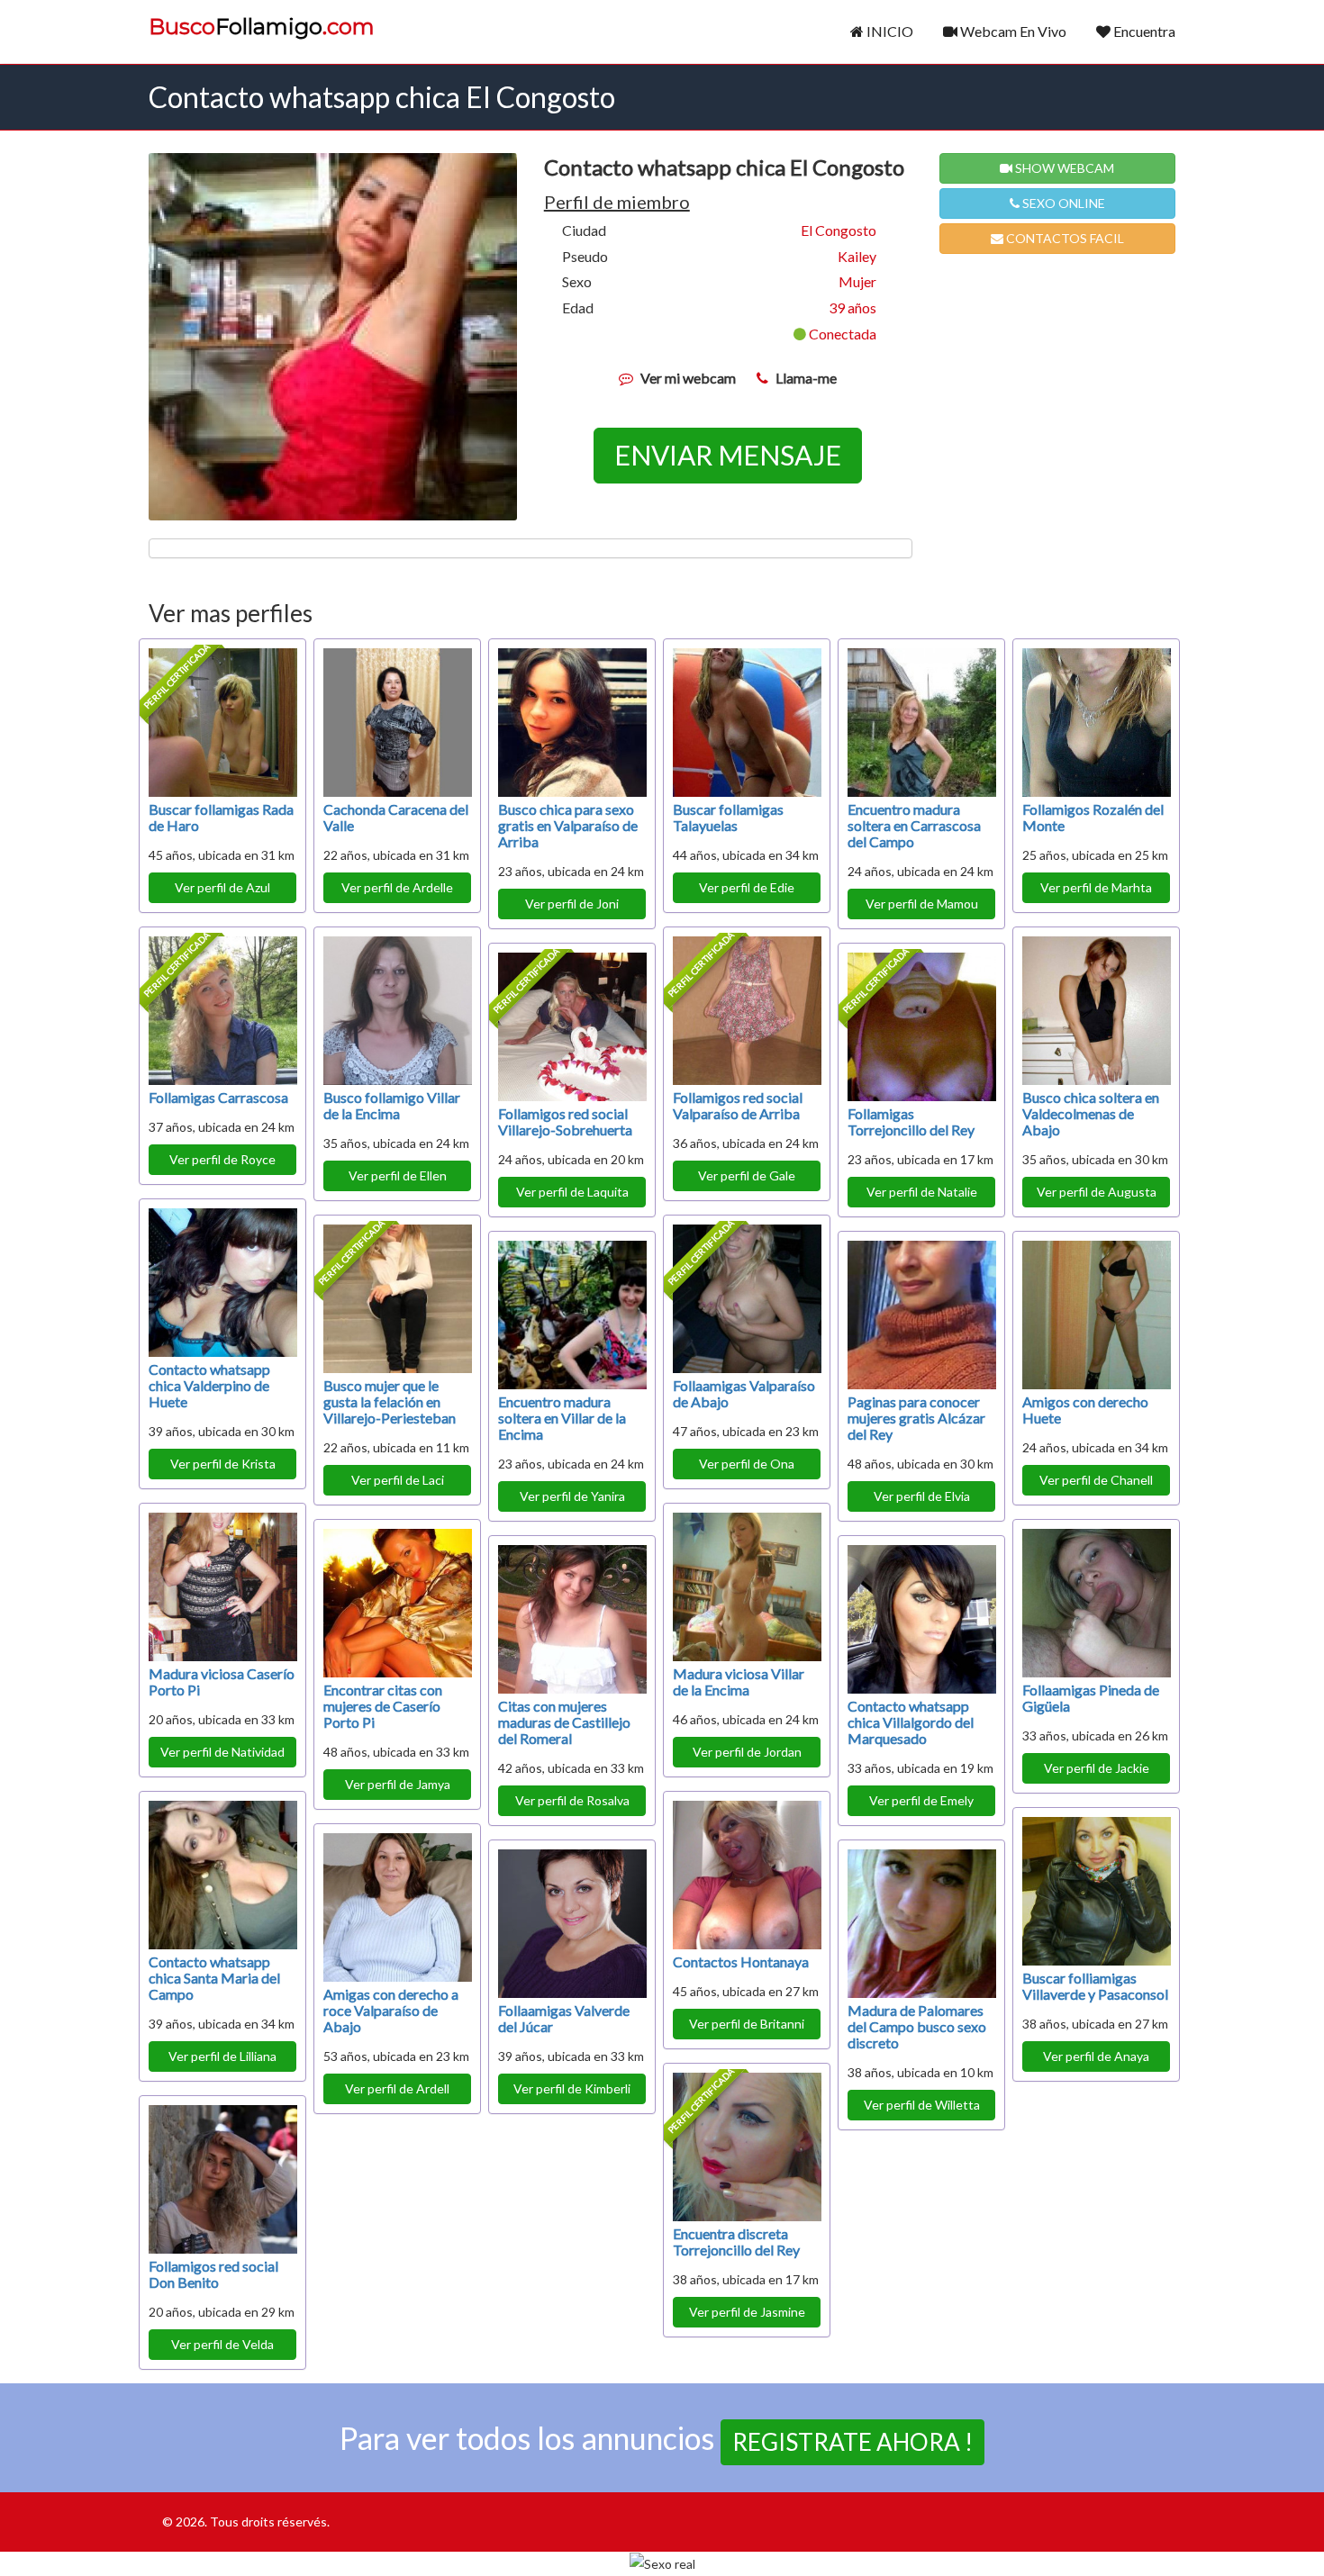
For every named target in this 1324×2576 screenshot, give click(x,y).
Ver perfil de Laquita (572, 1192)
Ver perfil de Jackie (1097, 1768)
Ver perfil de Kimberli (572, 2088)
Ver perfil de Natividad (222, 1752)
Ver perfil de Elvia (922, 1496)
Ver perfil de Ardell (397, 2088)
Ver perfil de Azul (222, 887)
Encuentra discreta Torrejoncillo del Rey (736, 2242)
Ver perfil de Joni (572, 904)
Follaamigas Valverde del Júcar (564, 2018)
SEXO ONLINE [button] (1062, 203)
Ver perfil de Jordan (747, 1752)
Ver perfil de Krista (223, 1464)
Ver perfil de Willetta (922, 2105)
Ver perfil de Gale (747, 1175)
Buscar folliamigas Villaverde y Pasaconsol (1095, 1986)
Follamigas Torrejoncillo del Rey (911, 1121)
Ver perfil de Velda (222, 2344)
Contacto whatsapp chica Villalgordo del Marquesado (911, 1722)
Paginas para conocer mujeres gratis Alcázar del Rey (916, 1418)
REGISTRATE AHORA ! (852, 2442)
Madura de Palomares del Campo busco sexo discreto (917, 2026)
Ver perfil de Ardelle (397, 887)
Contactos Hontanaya (741, 1961)
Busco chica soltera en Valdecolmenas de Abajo (1091, 1113)
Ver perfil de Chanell (1096, 1480)
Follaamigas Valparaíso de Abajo (744, 1393)
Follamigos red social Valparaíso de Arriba (738, 1105)
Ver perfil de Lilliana (222, 2056)
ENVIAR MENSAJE (728, 455)
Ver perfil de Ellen (398, 1175)
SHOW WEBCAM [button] (1063, 168)
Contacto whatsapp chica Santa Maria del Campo (214, 1978)
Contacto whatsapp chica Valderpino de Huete (209, 1385)
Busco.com (262, 27)
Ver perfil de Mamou (922, 904)
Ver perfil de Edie (747, 887)
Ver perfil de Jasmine (747, 2312)
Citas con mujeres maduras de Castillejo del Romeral (564, 1722)
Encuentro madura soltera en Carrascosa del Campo (914, 825)
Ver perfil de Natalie (922, 1192)
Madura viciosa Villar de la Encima (739, 1681)
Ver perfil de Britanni (747, 2024)
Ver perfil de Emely (921, 1800)
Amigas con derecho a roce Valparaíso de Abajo (391, 2010)
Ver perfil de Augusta (1097, 1192)
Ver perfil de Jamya (398, 1784)
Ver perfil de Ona (747, 1464)
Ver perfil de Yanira (572, 1496)
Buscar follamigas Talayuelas (728, 817)
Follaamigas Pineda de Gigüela (1091, 1698)
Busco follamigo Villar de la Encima (392, 1105)
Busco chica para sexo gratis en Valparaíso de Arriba (568, 825)
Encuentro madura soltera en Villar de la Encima (562, 1418)
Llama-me (806, 378)
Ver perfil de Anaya (1096, 2056)
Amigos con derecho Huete (1085, 1410)
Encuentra (1143, 31)
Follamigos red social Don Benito (213, 2274)
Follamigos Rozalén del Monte (1093, 817)
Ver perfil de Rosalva (572, 1800)
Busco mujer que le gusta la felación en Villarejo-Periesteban (390, 1401)
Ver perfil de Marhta (1096, 887)
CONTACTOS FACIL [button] (1064, 238)
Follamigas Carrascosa (218, 1097)
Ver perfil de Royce (222, 1159)
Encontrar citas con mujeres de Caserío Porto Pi (383, 1706)
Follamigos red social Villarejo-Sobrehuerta (565, 1121)
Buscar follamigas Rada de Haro (221, 817)
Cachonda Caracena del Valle (396, 817)
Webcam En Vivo (1012, 31)
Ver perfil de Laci (398, 1480)
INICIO (889, 31)
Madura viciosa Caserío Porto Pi (222, 1681)
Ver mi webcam (688, 378)
